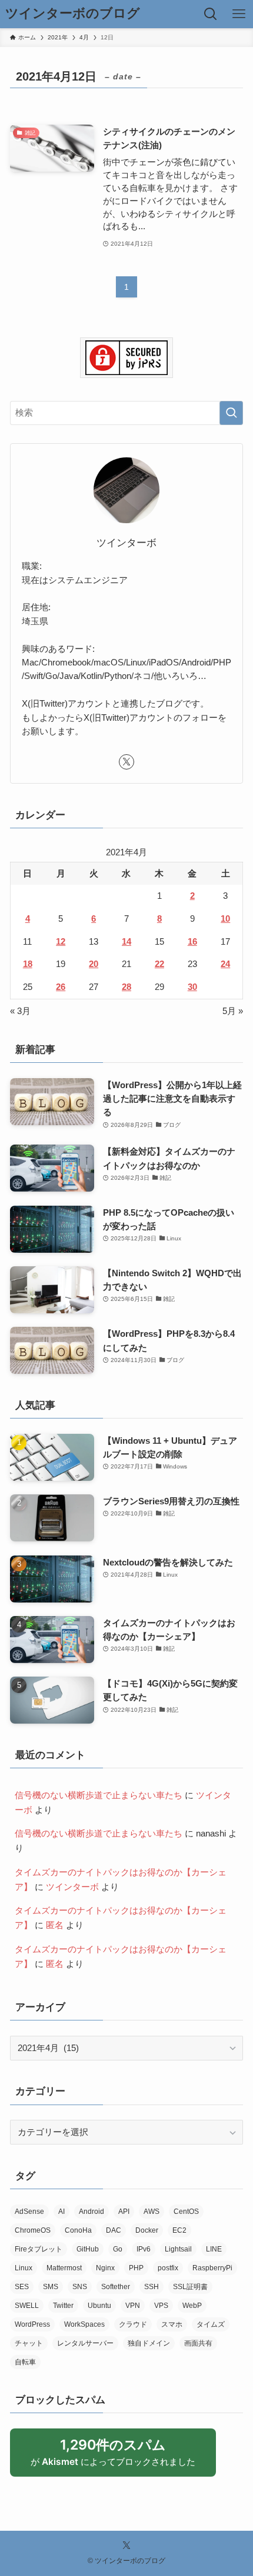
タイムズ (211, 2324)
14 (126, 941)
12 (61, 941)
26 (61, 987)
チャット (29, 2343)
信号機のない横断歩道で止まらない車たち (99, 1795)
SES (22, 2287)
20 (94, 964)
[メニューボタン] (239, 14)
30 (192, 987)
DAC (114, 2230)
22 (159, 964)
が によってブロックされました (119, 2456)
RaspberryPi (212, 2268)
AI (61, 2212)
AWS (152, 2212)
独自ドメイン (149, 2343)
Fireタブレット (39, 2249)
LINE (214, 2249)
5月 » (233, 1011)
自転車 (25, 2362)
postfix (168, 2268)
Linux (24, 2268)
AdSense (29, 2212)
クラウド (133, 2324)
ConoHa (78, 2230)
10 (225, 919)
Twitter (63, 2306)
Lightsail (178, 2249)
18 (28, 964)
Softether (116, 2287)
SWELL (27, 2306)
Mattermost (64, 2268)
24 (225, 964)
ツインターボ (72, 1887)
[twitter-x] (126, 762)
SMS (51, 2287)
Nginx (105, 2268)
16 (192, 941)
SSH (152, 2287)
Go (118, 2249)
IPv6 (144, 2249)
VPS (161, 2306)
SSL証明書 (190, 2287)
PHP (136, 2268)
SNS (80, 2287)
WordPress (32, 2324)
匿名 (55, 1925)
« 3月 (20, 1011)
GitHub (88, 2249)
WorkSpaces (84, 2324)
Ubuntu (99, 2306)
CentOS (186, 2212)
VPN (133, 2306)
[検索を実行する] (231, 413)
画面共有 (198, 2343)
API (124, 2212)
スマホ (172, 2324)
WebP (192, 2306)
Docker (147, 2230)
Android (91, 2212)
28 (126, 987)
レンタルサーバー (85, 2343)
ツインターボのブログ (73, 14)
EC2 (179, 2230)
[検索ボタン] (211, 14)
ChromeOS (33, 2230)
